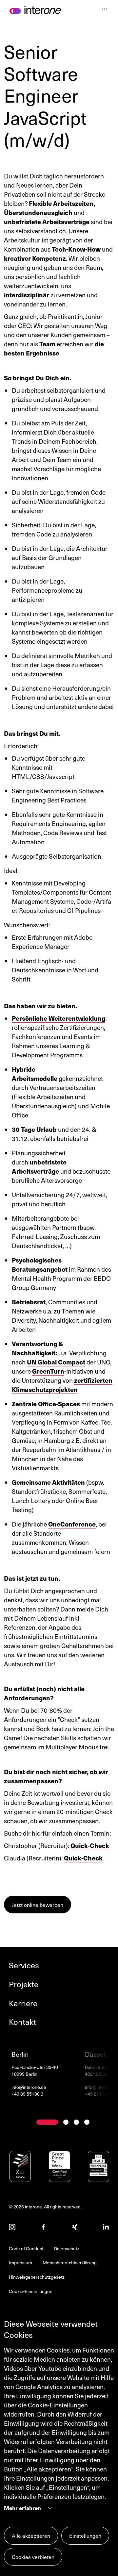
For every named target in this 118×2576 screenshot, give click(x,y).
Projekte (24, 1984)
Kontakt (22, 2022)
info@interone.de (29, 2087)
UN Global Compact (56, 1362)
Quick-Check (90, 1845)
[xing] (75, 2228)
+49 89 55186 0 (27, 2094)
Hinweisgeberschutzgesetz (37, 2277)
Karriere (23, 2003)
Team (47, 344)
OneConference (72, 1524)
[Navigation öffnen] (105, 10)
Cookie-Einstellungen (31, 2291)
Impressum (20, 2262)
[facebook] (43, 2228)
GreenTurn (48, 1371)
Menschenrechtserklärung (70, 2262)
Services (24, 1965)
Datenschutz (67, 2248)
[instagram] (12, 2228)
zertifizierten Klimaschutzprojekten (62, 1385)
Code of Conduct (26, 2248)
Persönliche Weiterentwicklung (59, 1018)
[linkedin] (106, 2228)
